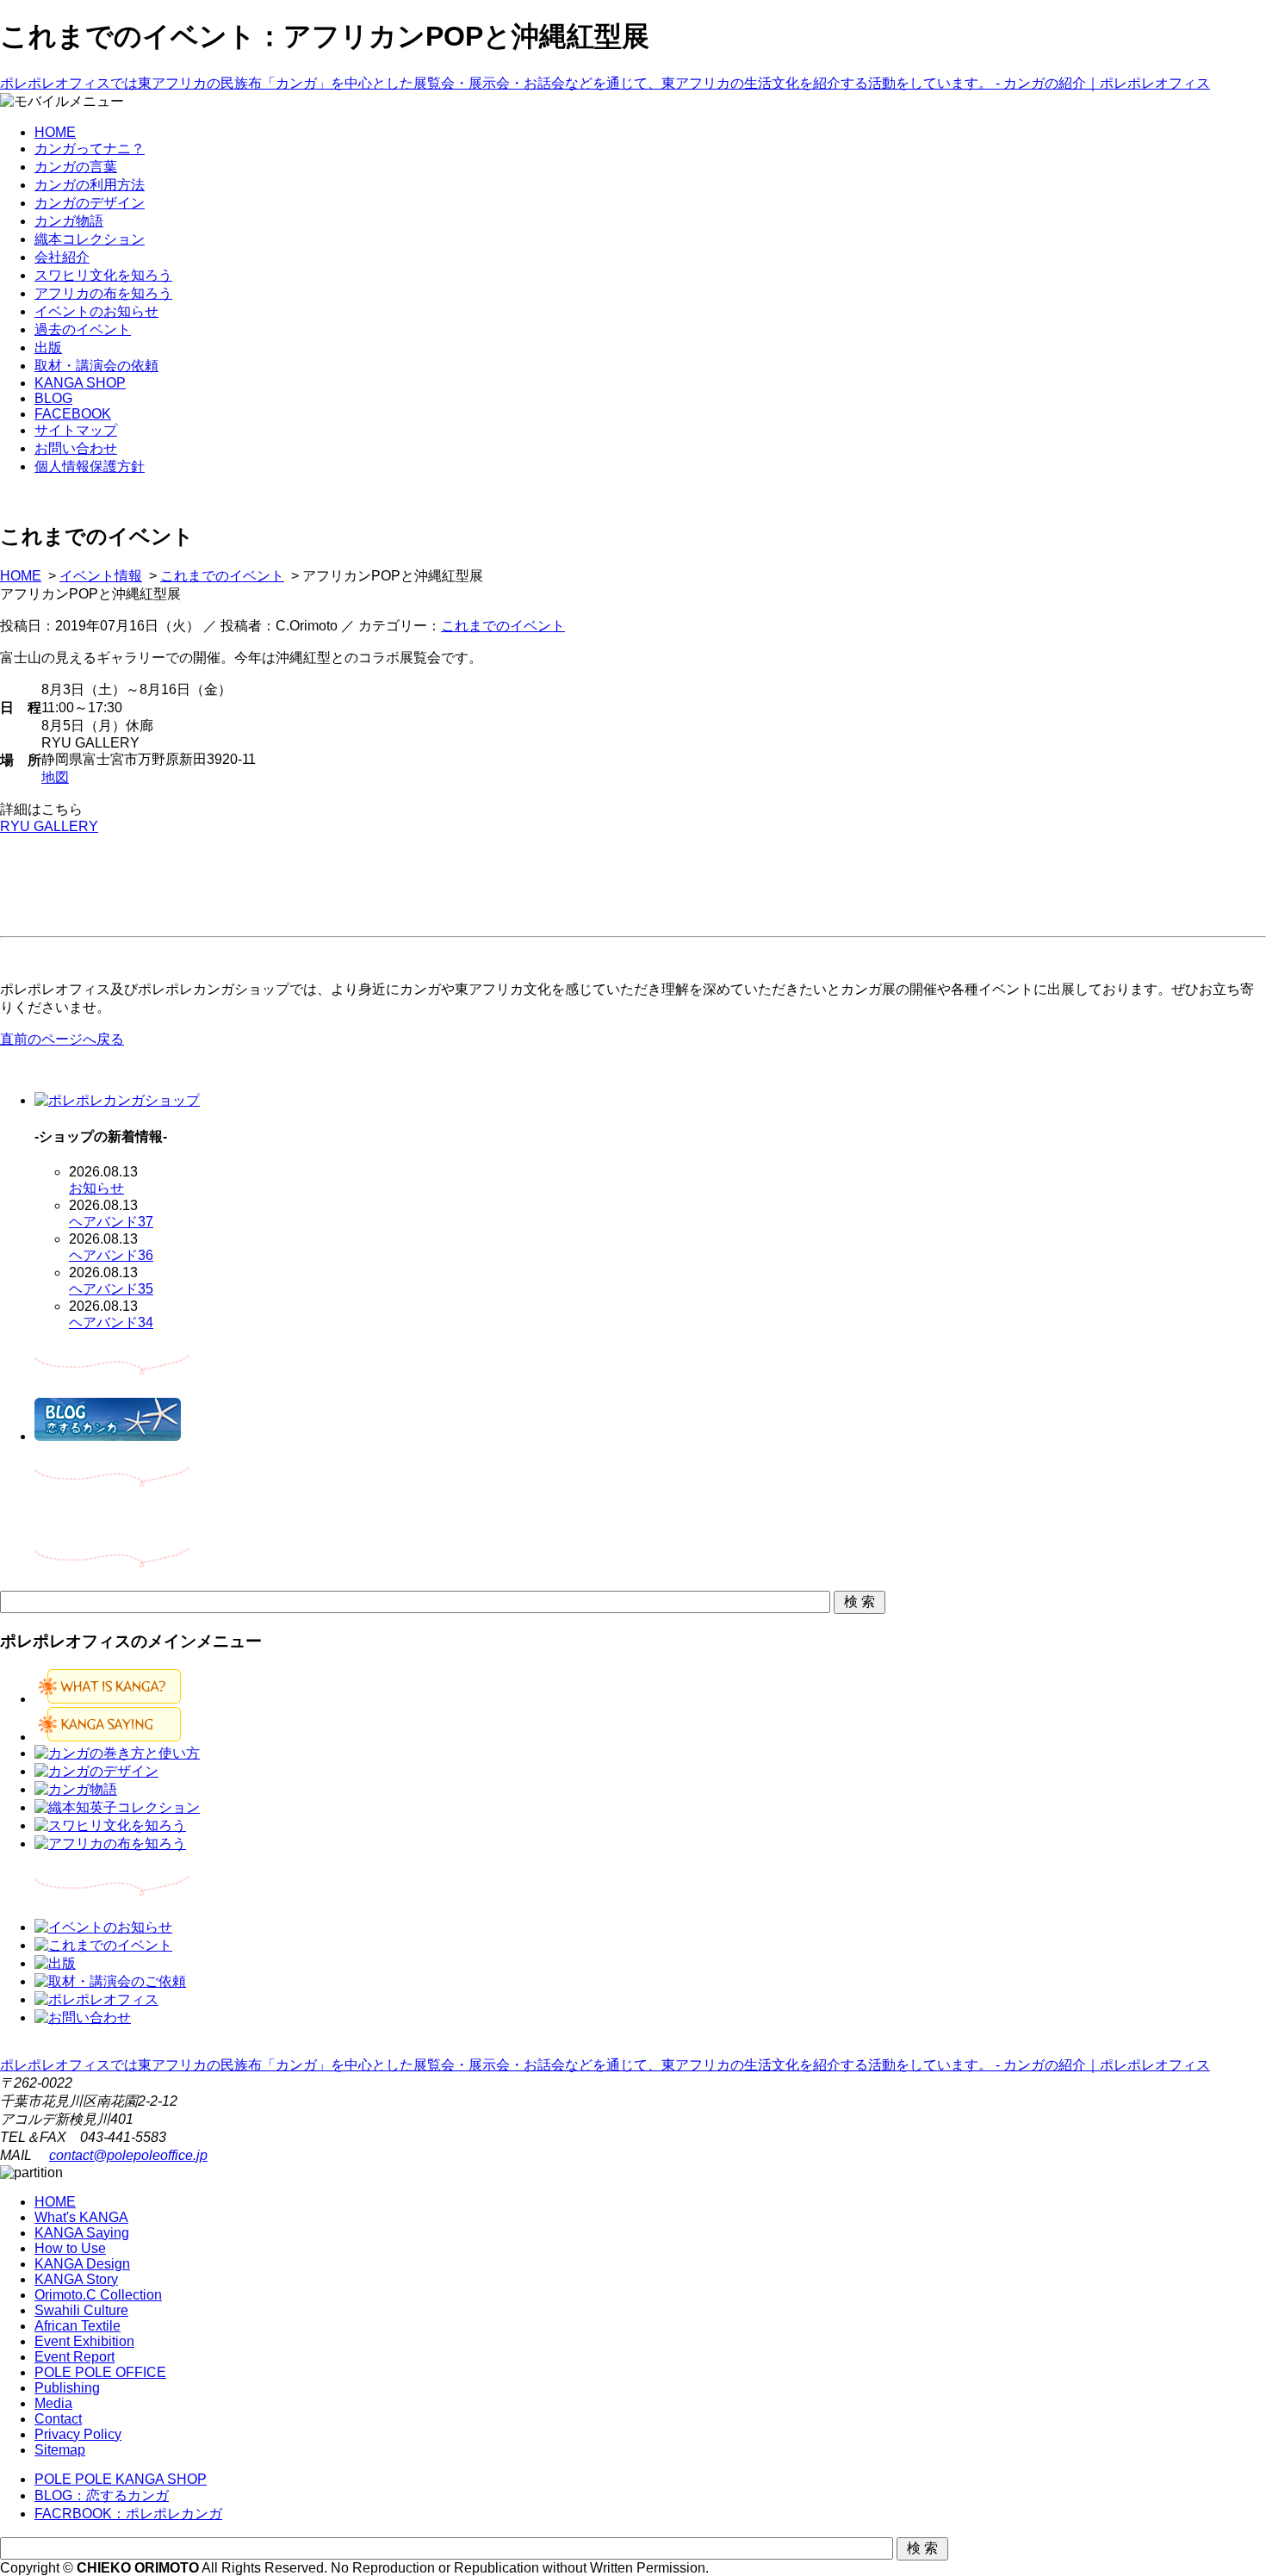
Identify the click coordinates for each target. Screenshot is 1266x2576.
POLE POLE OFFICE (100, 2372)
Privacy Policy (78, 2434)
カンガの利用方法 (90, 185)
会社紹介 (62, 257)
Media (53, 2403)
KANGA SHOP (80, 383)
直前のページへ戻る (62, 1039)
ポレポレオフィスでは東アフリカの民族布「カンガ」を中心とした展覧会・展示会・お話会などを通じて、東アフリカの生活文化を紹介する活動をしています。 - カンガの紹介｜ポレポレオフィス (605, 83)
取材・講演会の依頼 (96, 366)
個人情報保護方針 (90, 466)
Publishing (67, 2388)
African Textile (78, 2326)
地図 (55, 777)
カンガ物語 (69, 221)
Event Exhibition (84, 2341)
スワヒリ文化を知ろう (103, 275)
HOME (55, 132)
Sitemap (60, 2450)
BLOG (53, 398)
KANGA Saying (82, 2233)
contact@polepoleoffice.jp (128, 2155)
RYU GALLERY (49, 826)
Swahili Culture (81, 2310)
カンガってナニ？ (90, 149)
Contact (58, 2419)
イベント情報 (101, 576)
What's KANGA (81, 2217)
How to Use (70, 2248)
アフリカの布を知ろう (103, 293)
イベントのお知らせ (96, 311)
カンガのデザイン (90, 203)
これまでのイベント (222, 576)
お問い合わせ (76, 448)
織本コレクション (90, 239)
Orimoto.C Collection (98, 2295)
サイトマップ (76, 430)
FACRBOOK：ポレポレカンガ (128, 2514)
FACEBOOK (73, 414)
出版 (48, 348)
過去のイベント (83, 329)
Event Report (74, 2357)
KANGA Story (76, 2279)
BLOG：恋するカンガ (102, 2495)
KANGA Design (82, 2264)
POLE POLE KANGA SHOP (121, 2479)
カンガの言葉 (76, 167)
